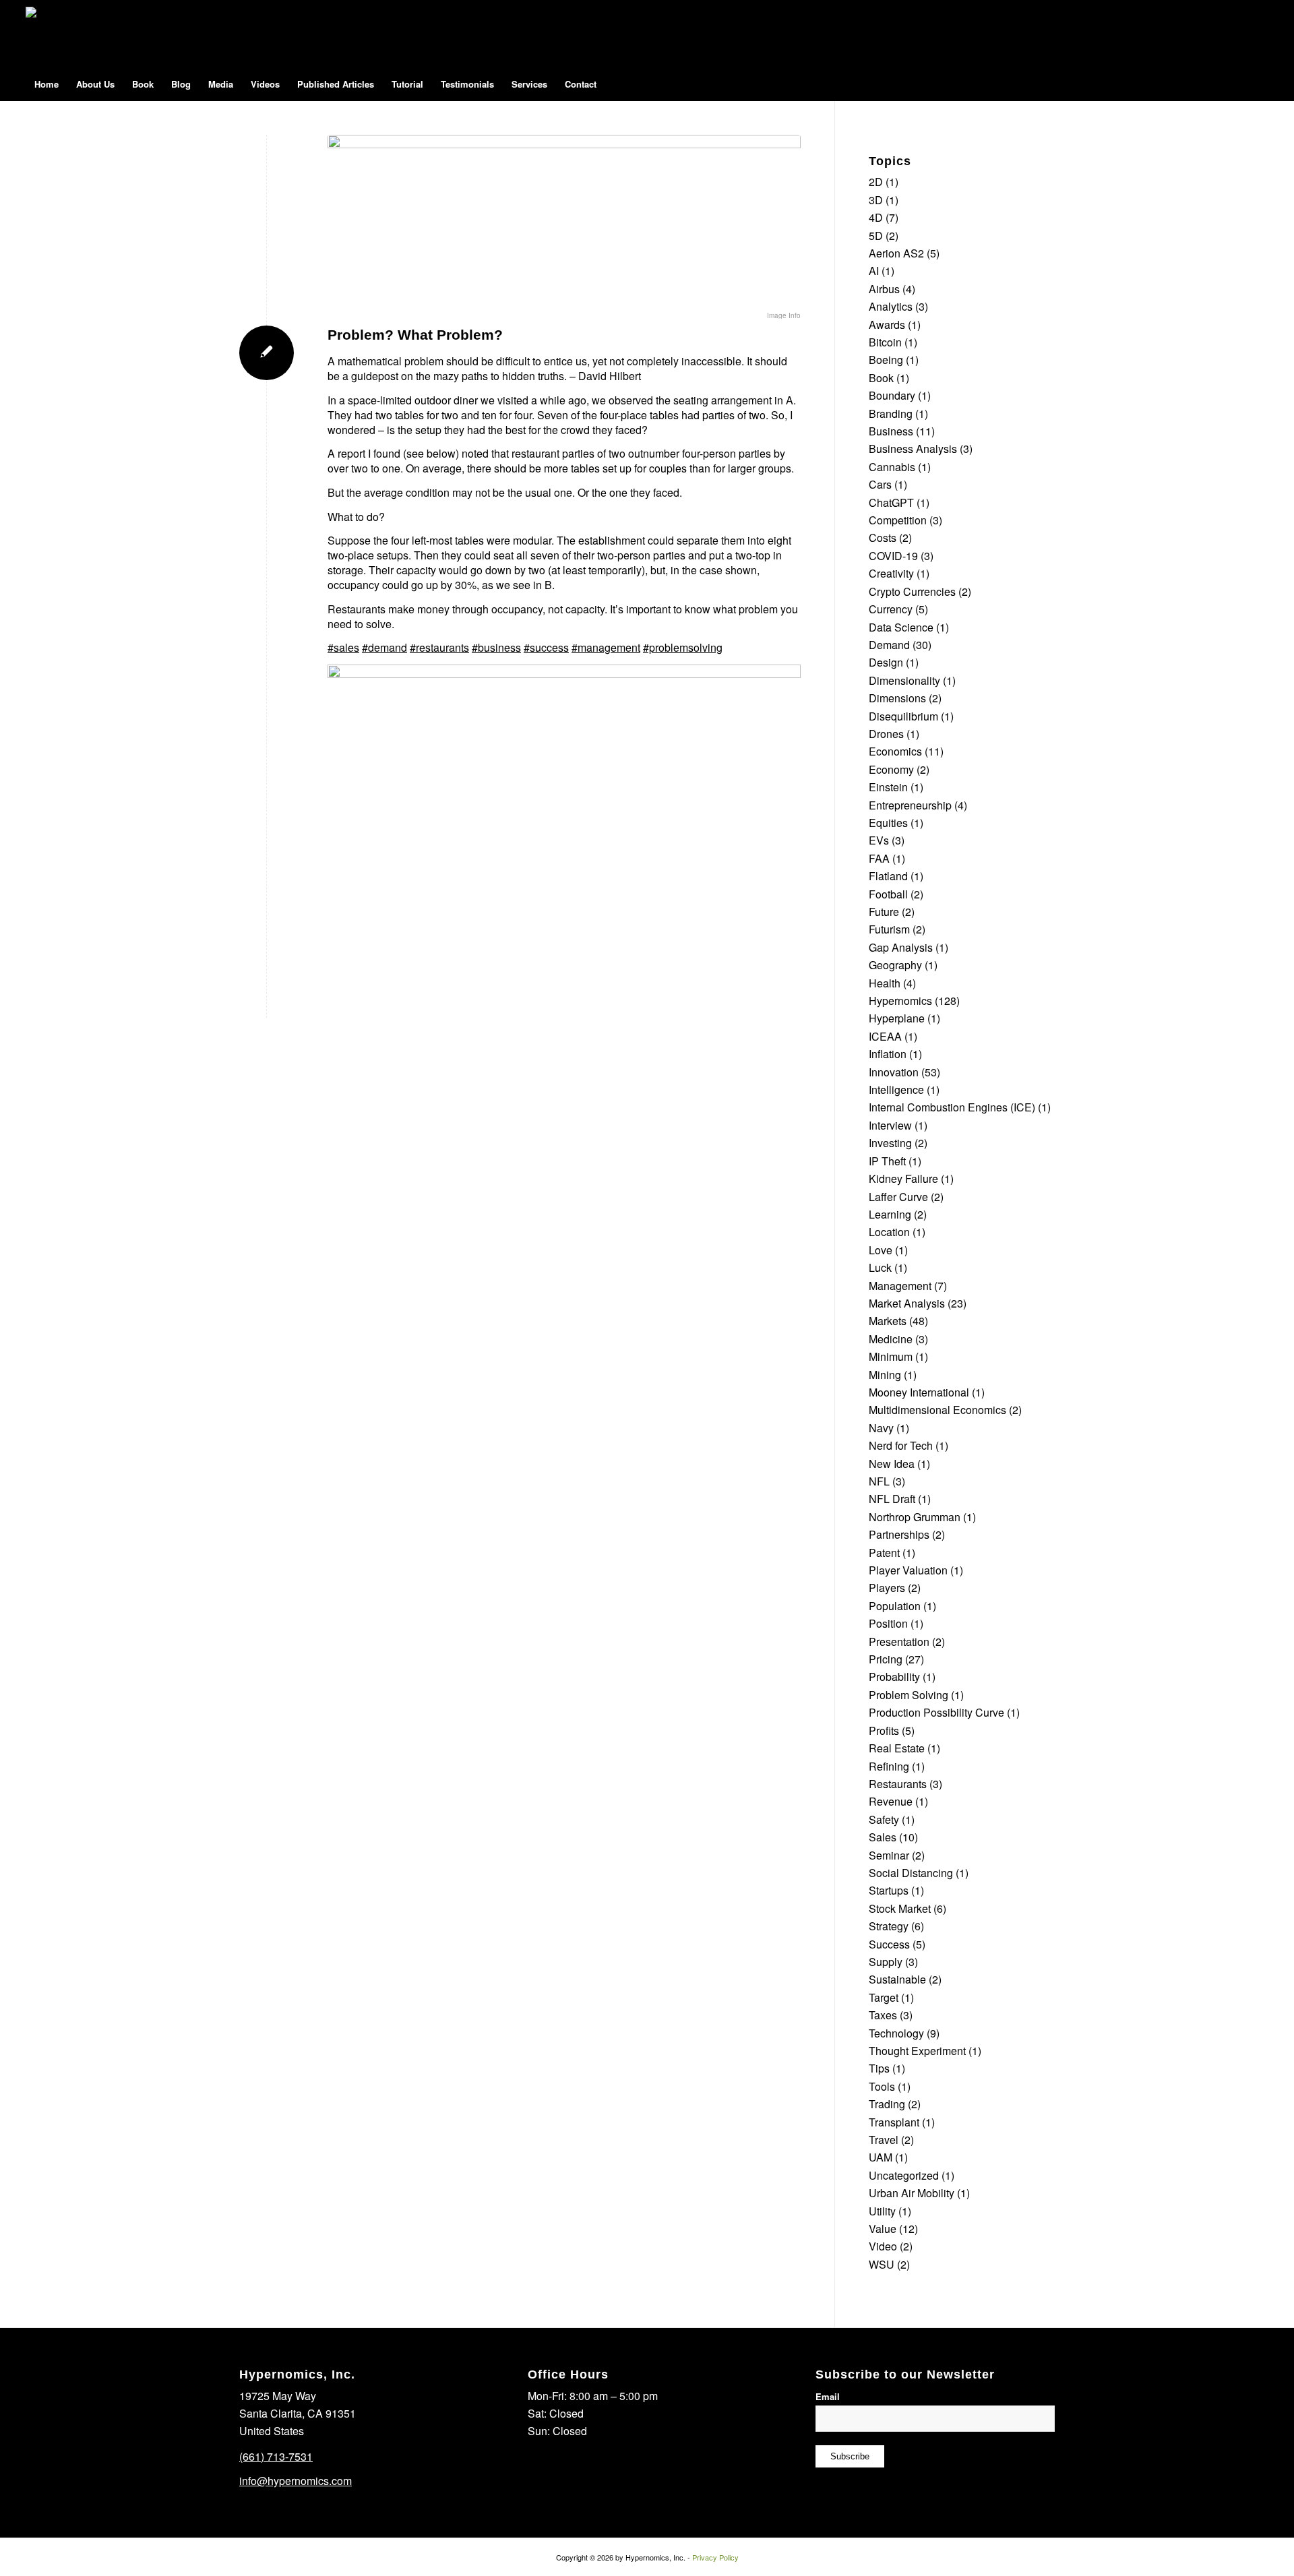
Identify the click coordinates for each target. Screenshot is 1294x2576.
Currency (891, 609)
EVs (879, 840)
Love (881, 1250)
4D (876, 217)
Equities (888, 823)
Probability (894, 1677)
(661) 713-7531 (276, 2456)
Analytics (891, 306)
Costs (883, 538)
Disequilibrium (903, 716)
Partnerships (899, 1534)
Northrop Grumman (915, 1517)
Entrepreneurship (910, 805)
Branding (891, 413)
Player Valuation (908, 1570)
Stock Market (900, 1908)
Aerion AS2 (896, 253)
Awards (887, 325)
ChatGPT (891, 502)
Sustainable (897, 1979)
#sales (343, 647)
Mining (885, 1375)
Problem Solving (908, 1695)
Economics (895, 751)
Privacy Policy (715, 2557)
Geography (895, 965)
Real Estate (897, 1748)
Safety (884, 1819)
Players (887, 1588)
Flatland (888, 876)
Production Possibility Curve (936, 1712)
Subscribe (850, 2456)
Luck (880, 1267)
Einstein (888, 787)
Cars (880, 484)
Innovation (894, 1072)
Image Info (784, 315)
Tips (879, 2068)
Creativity (891, 573)
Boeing (886, 360)
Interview (890, 1125)
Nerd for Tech (901, 1445)
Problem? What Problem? (415, 335)
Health (885, 983)
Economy (891, 769)
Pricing (886, 1659)
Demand (889, 645)
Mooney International (919, 1392)
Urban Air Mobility (912, 2193)
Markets (888, 1321)
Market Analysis (907, 1303)
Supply (886, 1962)
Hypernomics (900, 1001)
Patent (884, 1553)
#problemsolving (683, 647)
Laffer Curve (898, 1197)
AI (874, 271)
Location (889, 1232)
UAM (881, 2157)
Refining (889, 1766)
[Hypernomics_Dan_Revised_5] (63, 34)
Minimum (891, 1356)
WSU (882, 2264)
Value (883, 2229)
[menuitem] (47, 84)
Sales (883, 1837)
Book (881, 378)
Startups (889, 1890)
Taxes (883, 2015)
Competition (898, 520)
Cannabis (892, 467)
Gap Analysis (901, 947)
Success (889, 1944)
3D (876, 200)
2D (876, 182)
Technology (896, 2033)
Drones (886, 734)
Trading (887, 2104)
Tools (882, 2086)
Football (888, 894)
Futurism (889, 929)
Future (884, 912)
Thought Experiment (917, 2051)
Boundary (892, 395)
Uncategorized (904, 2175)
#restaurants (439, 647)
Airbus (884, 289)
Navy (881, 1428)
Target (884, 1997)
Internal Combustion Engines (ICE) (952, 1107)
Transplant (894, 2122)
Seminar (889, 1855)
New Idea (892, 1464)
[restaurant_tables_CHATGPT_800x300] (564, 223)
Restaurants (898, 1784)
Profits (884, 1730)
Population (895, 1606)
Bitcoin (885, 342)
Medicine (891, 1339)
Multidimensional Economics (937, 1410)
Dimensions (897, 698)
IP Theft (887, 1161)
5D (876, 236)
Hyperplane (897, 1018)
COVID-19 (893, 556)
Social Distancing (911, 1873)
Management (900, 1286)
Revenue (891, 1801)
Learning (890, 1214)
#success (546, 647)
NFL (879, 1481)
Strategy (889, 1926)
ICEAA (885, 1036)
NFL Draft (892, 1499)
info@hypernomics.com (296, 2481)
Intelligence (896, 1090)
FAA (879, 858)
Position (888, 1623)
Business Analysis (913, 449)
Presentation (899, 1642)
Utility (882, 2211)
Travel (884, 2140)
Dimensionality (904, 680)
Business (891, 431)
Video (883, 2246)
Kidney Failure (903, 1178)
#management (606, 647)
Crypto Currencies (912, 591)
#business (496, 647)
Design (886, 662)
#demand (384, 647)
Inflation (888, 1054)
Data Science (901, 627)
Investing (890, 1143)
